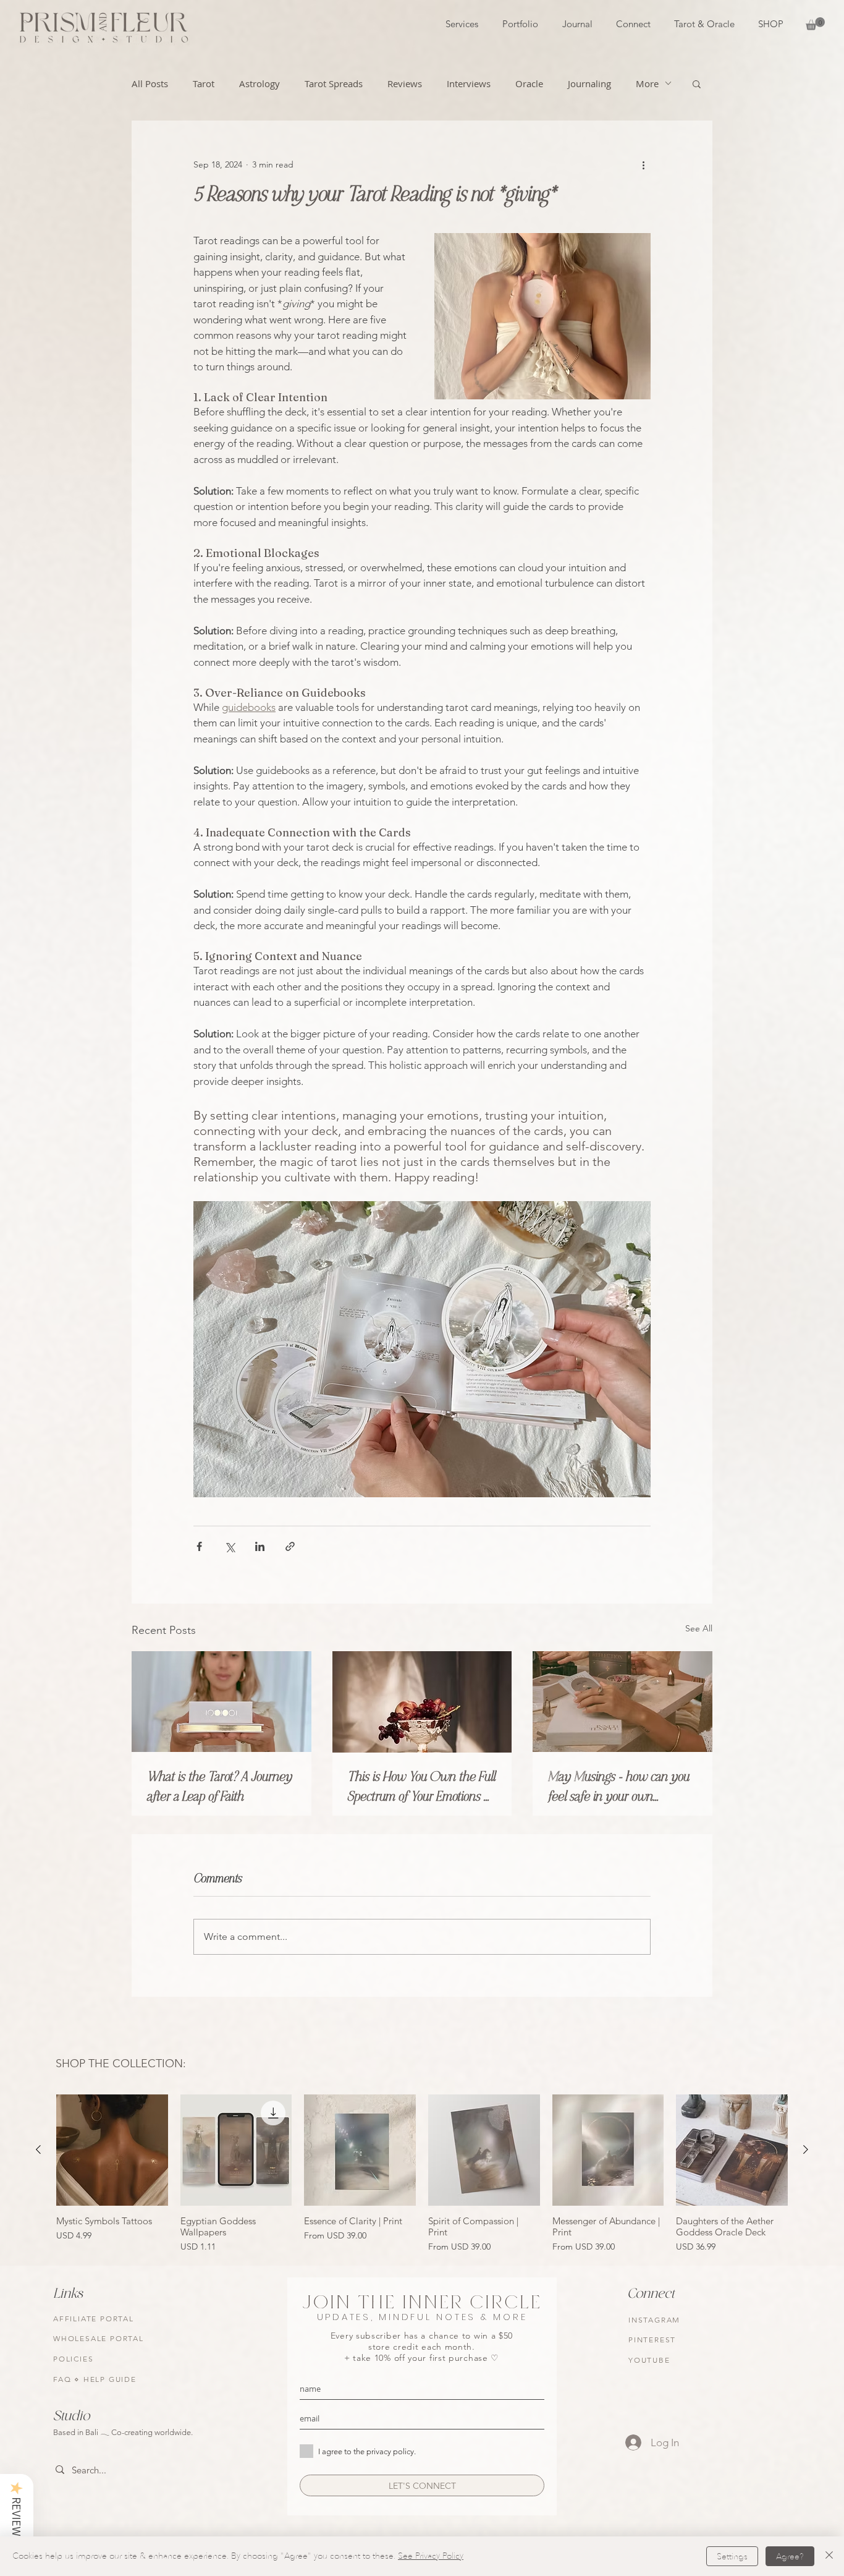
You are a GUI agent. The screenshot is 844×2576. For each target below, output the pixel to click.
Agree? (790, 2557)
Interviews (469, 83)
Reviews (405, 83)
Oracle (529, 83)
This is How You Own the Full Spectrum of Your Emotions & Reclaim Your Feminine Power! (422, 1787)
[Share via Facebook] (199, 1546)
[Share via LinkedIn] (260, 1546)
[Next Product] (806, 2149)
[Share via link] (290, 1546)
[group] (422, 2175)
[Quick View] (112, 2150)
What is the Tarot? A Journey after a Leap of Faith (219, 1787)
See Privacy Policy (431, 2556)
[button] (815, 24)
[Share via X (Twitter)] (230, 1546)
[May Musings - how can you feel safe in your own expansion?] (622, 1702)
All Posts (150, 83)
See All (699, 1628)
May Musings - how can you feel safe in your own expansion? (618, 1787)
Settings (732, 2557)
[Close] (829, 2556)
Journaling (589, 83)
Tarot (204, 83)
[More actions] (643, 165)
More (647, 83)
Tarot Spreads (334, 83)
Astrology (260, 83)
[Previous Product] (38, 2149)
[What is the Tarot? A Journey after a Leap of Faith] (222, 1702)
